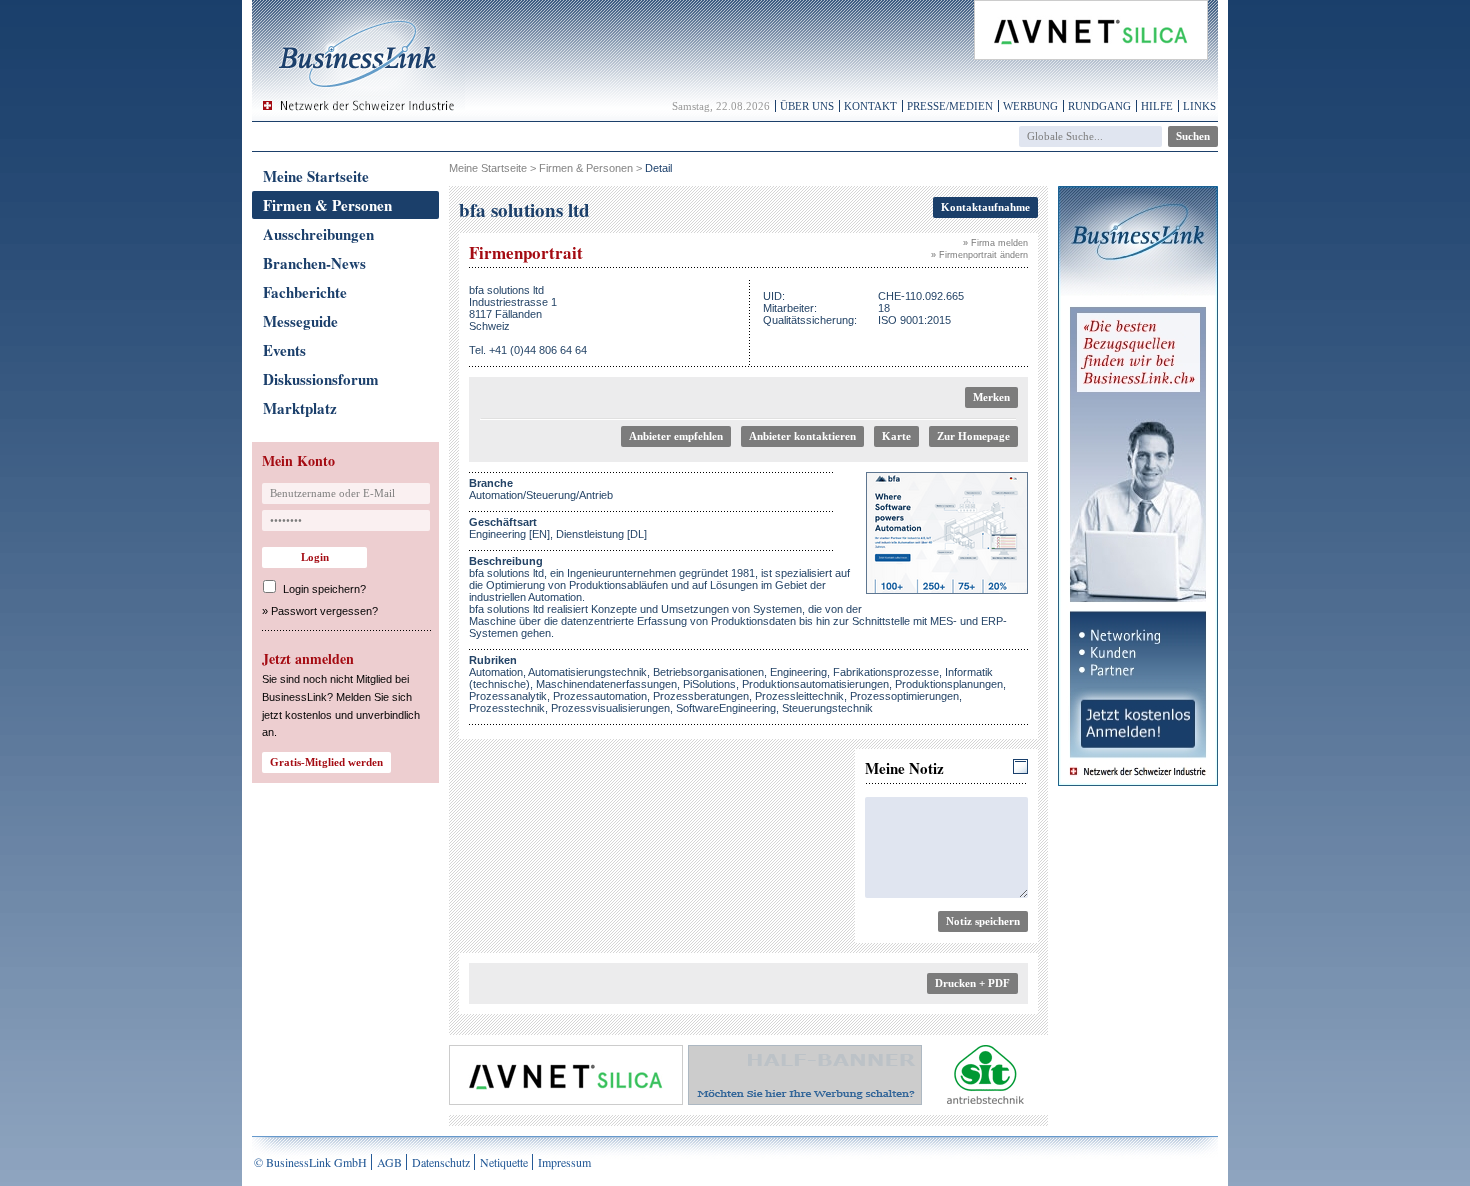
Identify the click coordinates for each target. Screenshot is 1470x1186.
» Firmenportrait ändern (979, 255)
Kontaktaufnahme (985, 207)
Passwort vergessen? (324, 611)
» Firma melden (995, 243)
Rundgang (1099, 106)
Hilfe (1157, 106)
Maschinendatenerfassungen (606, 684)
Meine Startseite (316, 176)
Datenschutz (441, 1162)
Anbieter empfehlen (676, 436)
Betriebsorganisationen (708, 672)
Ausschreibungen (318, 234)
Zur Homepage (973, 436)
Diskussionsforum (321, 379)
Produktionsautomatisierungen (815, 684)
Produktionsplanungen (949, 684)
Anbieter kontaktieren (802, 436)
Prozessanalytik (508, 696)
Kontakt (870, 106)
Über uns (807, 106)
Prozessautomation (600, 696)
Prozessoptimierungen (904, 696)
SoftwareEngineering (726, 708)
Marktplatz (300, 408)
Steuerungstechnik (827, 708)
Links (1199, 106)
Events (284, 350)
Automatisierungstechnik (587, 672)
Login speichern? (324, 589)
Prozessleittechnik (799, 696)
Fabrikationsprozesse (886, 672)
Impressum (564, 1162)
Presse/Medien (950, 106)
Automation (496, 672)
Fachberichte (305, 292)
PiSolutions (709, 684)
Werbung (1030, 106)
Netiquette (504, 1162)
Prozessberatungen (701, 696)
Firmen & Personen (327, 205)
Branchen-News (314, 263)
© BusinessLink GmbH (310, 1162)
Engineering (798, 672)
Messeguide (300, 321)
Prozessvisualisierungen (610, 708)
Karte (896, 436)
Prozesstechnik (507, 708)
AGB (389, 1162)
